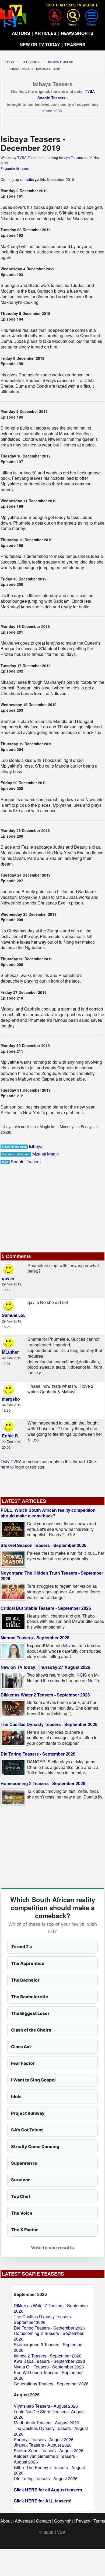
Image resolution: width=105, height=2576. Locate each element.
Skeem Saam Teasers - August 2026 (49, 2450)
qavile (8, 1278)
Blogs (9, 62)
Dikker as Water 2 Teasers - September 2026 (45, 1695)
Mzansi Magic (45, 1154)
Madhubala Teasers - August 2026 (46, 2423)
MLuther (10, 1352)
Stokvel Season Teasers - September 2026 (43, 1545)
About (6, 2521)
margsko (11, 1399)
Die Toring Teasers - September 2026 (38, 1754)
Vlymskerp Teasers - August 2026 (46, 2406)
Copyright (63, 2521)
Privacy (83, 2521)
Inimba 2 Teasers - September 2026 (48, 2356)
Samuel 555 (14, 1315)
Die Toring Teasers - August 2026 (46, 2478)
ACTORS (21, 33)
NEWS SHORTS (77, 33)
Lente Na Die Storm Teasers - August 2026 (49, 2414)
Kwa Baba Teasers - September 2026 (49, 2361)
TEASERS (75, 44)
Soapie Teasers (26, 1162)
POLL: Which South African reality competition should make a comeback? (48, 1513)
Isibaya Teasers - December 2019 (34, 68)
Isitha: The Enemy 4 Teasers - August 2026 (49, 2470)
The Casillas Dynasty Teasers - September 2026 (49, 1724)
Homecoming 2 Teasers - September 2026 (43, 1783)
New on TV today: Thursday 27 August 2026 (45, 1667)
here (5, 1467)
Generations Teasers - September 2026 (51, 2384)
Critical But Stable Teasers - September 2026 (46, 1608)
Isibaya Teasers (61, 62)
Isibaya (32, 179)
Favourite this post (15, 168)
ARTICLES (45, 33)
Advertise (24, 2521)
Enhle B (10, 1436)
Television (31, 62)
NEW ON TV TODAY (40, 44)
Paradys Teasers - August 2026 (44, 2439)
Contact (43, 2521)
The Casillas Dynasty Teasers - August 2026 (51, 2431)
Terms (99, 2521)
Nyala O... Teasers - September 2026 (49, 2367)
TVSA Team (27, 157)
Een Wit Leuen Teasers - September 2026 (48, 2375)
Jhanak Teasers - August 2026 (43, 2445)
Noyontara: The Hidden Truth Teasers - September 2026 (52, 1576)
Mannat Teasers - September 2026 (35, 1638)
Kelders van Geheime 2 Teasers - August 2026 (45, 2459)
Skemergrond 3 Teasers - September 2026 (49, 2347)
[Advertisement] (52, 1209)
